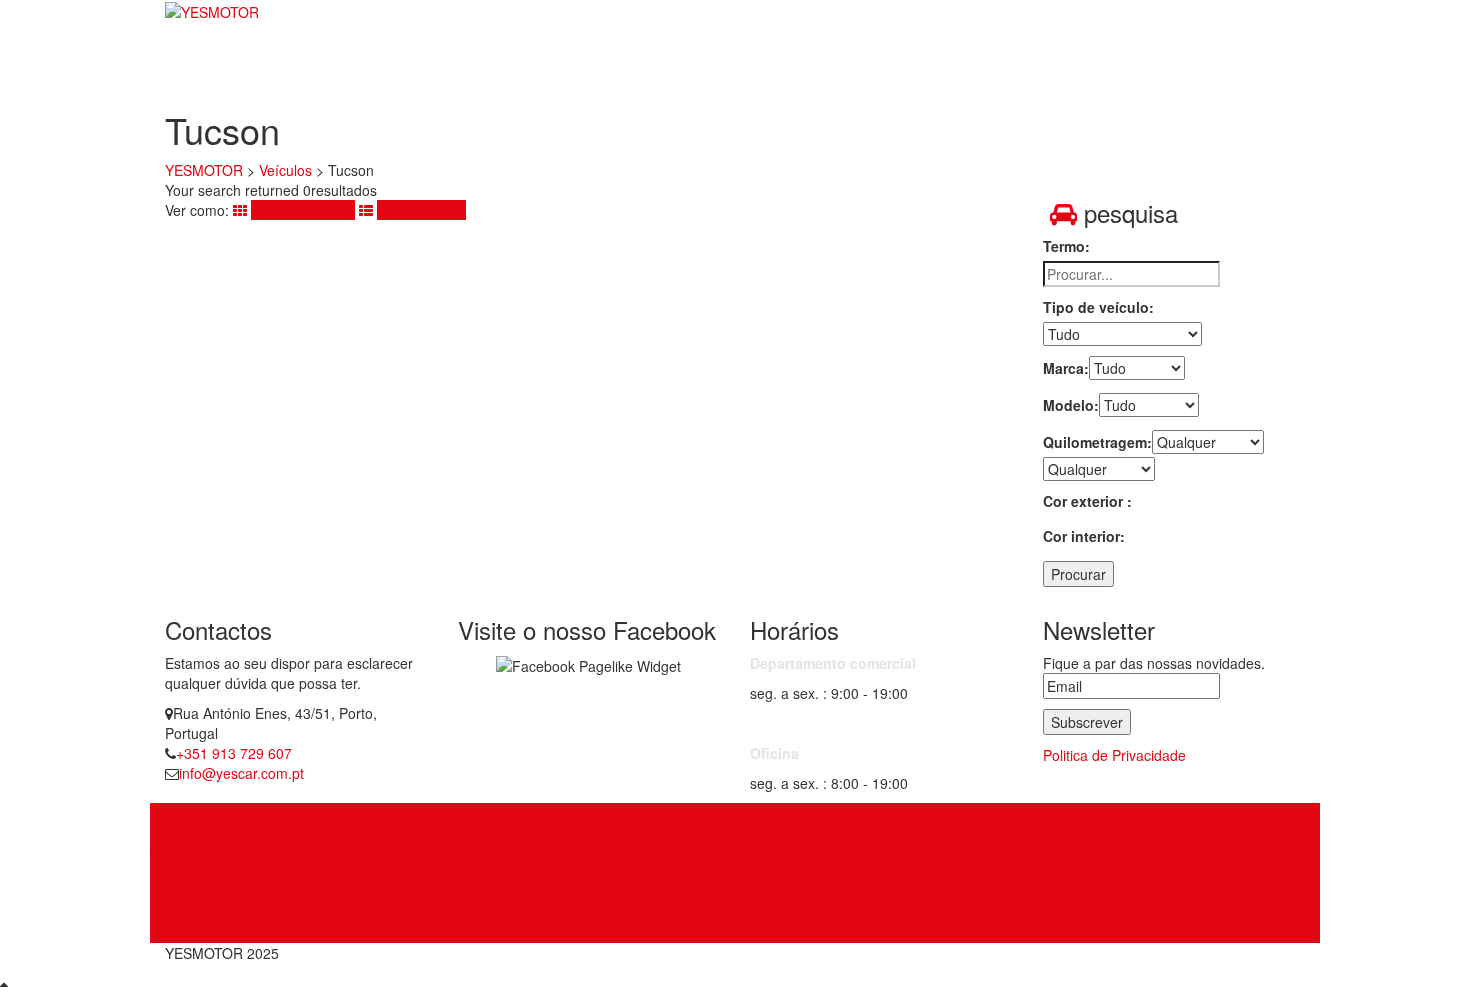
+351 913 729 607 (234, 753)
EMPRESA (881, 55)
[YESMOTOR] (212, 11)
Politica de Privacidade (1114, 755)
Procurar (1078, 574)
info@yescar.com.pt (241, 773)
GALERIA (1114, 55)
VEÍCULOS (999, 55)
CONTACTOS (1237, 55)
